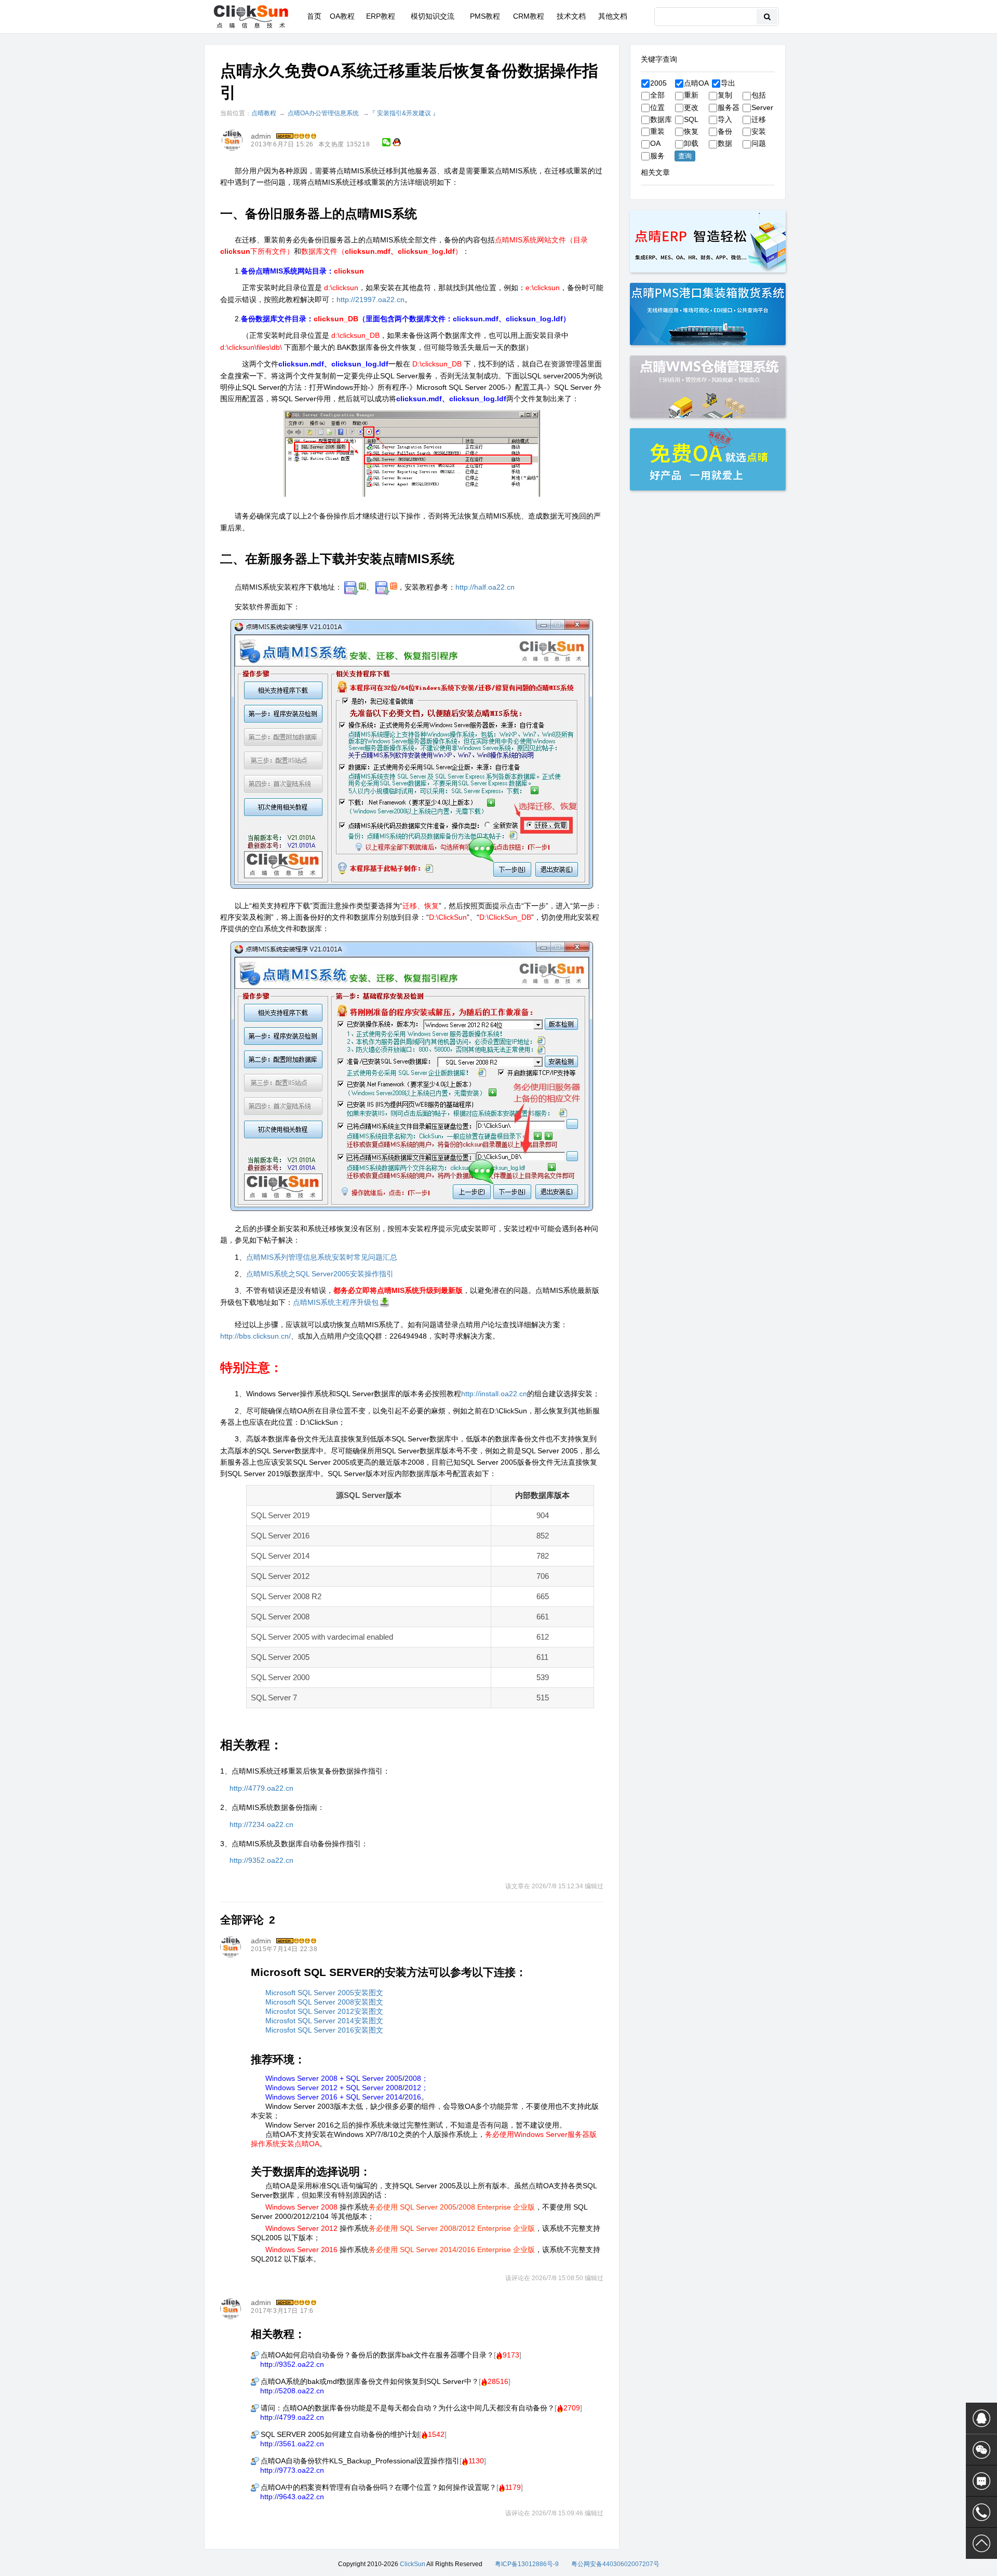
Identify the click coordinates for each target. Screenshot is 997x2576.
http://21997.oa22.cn (370, 299)
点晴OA (696, 83)
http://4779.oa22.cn (261, 1788)
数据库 (661, 119)
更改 (691, 107)
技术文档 (571, 16)
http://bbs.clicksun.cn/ (255, 1336)
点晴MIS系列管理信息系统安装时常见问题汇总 (322, 1257)
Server (762, 107)
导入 (725, 119)
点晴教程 (264, 113)
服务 (657, 156)
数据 (725, 143)
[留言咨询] (981, 2481)
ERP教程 (381, 16)
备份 (725, 131)
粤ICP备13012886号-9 (527, 2564)
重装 (657, 131)
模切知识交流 (433, 16)
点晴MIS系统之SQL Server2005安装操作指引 (320, 1274)
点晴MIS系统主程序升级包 (336, 1302)
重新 (691, 95)
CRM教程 (529, 16)
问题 (759, 143)
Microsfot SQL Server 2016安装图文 (324, 2030)
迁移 (759, 119)
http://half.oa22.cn (485, 587)
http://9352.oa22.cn (261, 1860)
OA (655, 143)
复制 (725, 95)
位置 (657, 107)
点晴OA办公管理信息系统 (323, 113)
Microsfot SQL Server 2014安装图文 (324, 2021)
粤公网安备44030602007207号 (615, 2564)
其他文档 (613, 16)
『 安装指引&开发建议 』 (404, 113)
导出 (728, 83)
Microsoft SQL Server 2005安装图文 (324, 1993)
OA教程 (342, 16)
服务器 (729, 107)
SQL (691, 119)
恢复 (691, 131)
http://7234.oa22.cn (261, 1824)
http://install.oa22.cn (494, 1394)
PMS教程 (485, 16)
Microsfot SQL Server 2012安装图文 (324, 2011)
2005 (658, 83)
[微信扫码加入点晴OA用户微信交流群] (981, 2450)
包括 (759, 95)
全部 (657, 95)
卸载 (691, 143)
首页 (314, 16)
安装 (759, 131)
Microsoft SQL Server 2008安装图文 (324, 2002)
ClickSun (413, 2564)
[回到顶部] (981, 2543)
